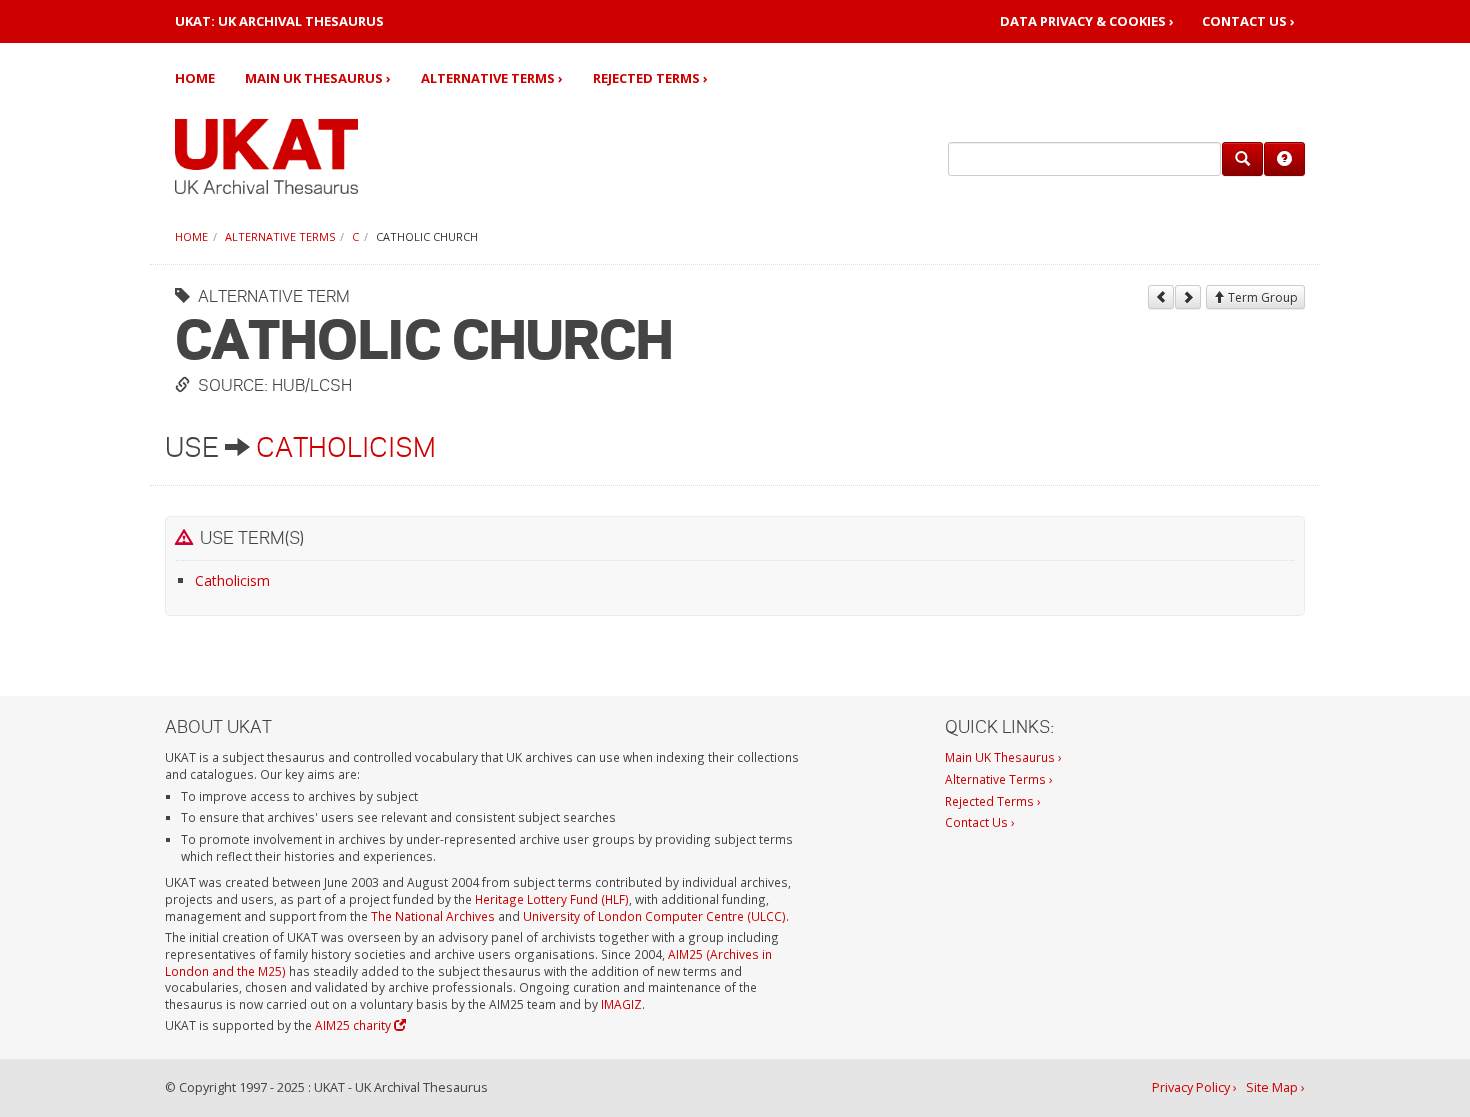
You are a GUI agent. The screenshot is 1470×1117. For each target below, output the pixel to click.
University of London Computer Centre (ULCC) (654, 916)
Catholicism (346, 447)
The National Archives (433, 916)
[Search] (1242, 159)
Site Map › (1275, 1087)
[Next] (1188, 297)
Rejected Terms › (650, 78)
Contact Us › (1248, 21)
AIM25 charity (354, 1025)
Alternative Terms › (492, 78)
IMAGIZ (621, 1004)
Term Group (1261, 297)
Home (195, 78)
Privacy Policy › (1194, 1087)
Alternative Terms (280, 236)
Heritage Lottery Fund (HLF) (552, 899)
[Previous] (1161, 297)
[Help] (1284, 159)
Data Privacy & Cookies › (1087, 21)
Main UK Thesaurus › (318, 78)
